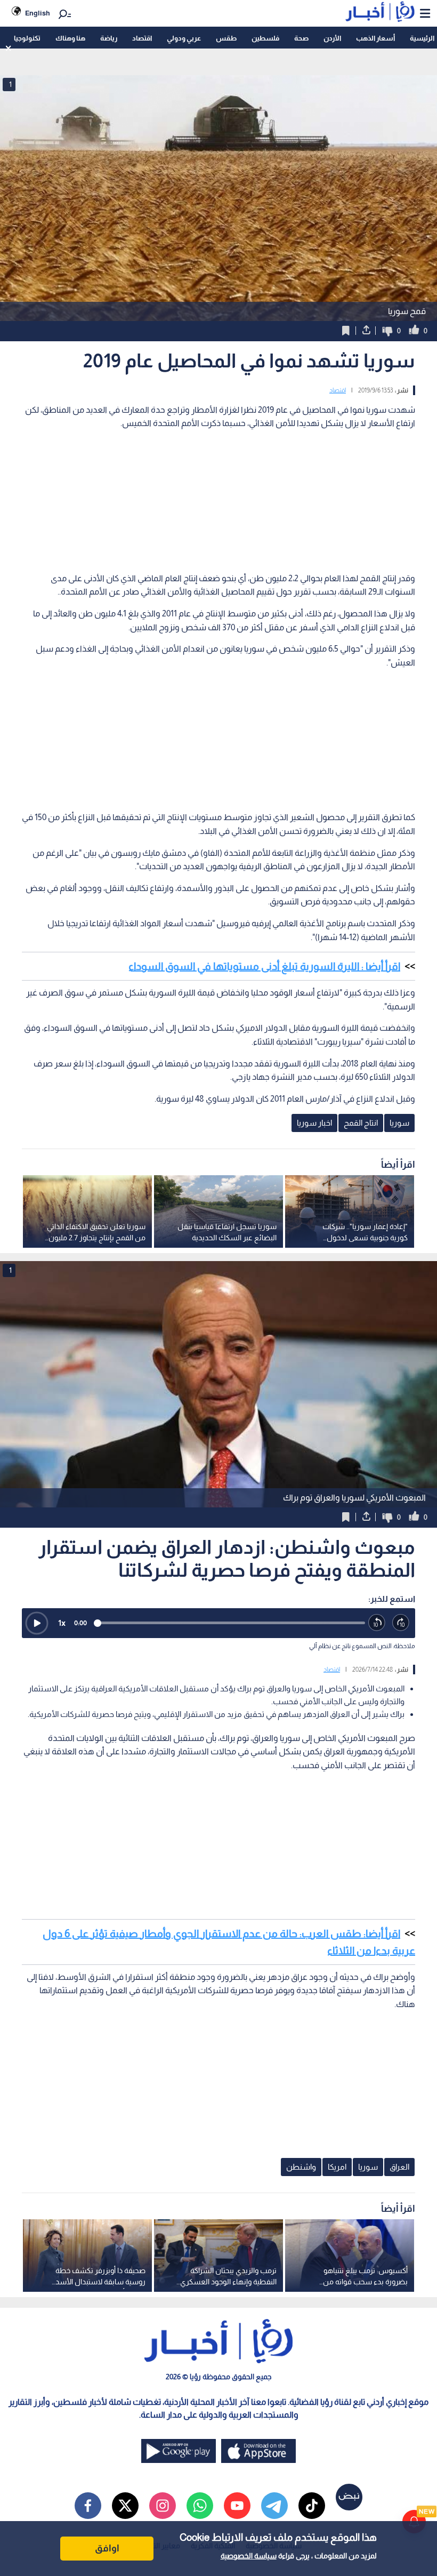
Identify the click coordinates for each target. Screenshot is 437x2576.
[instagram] (163, 2506)
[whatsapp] (200, 2506)
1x (62, 1623)
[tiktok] (312, 2506)
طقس (226, 38)
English (38, 13)
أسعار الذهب (375, 38)
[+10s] (401, 1623)
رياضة (109, 38)
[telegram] (274, 2506)
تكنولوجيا (27, 38)
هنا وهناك (70, 38)
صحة (301, 38)
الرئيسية (422, 38)
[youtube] (237, 2506)
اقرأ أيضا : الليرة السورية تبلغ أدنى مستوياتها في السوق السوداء (264, 966)
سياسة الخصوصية (249, 2556)
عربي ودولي (184, 38)
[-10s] (377, 1623)
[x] (125, 2506)
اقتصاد (142, 38)
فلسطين (265, 38)
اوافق (107, 2548)
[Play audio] (37, 1623)
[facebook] (88, 2506)
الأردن (332, 38)
